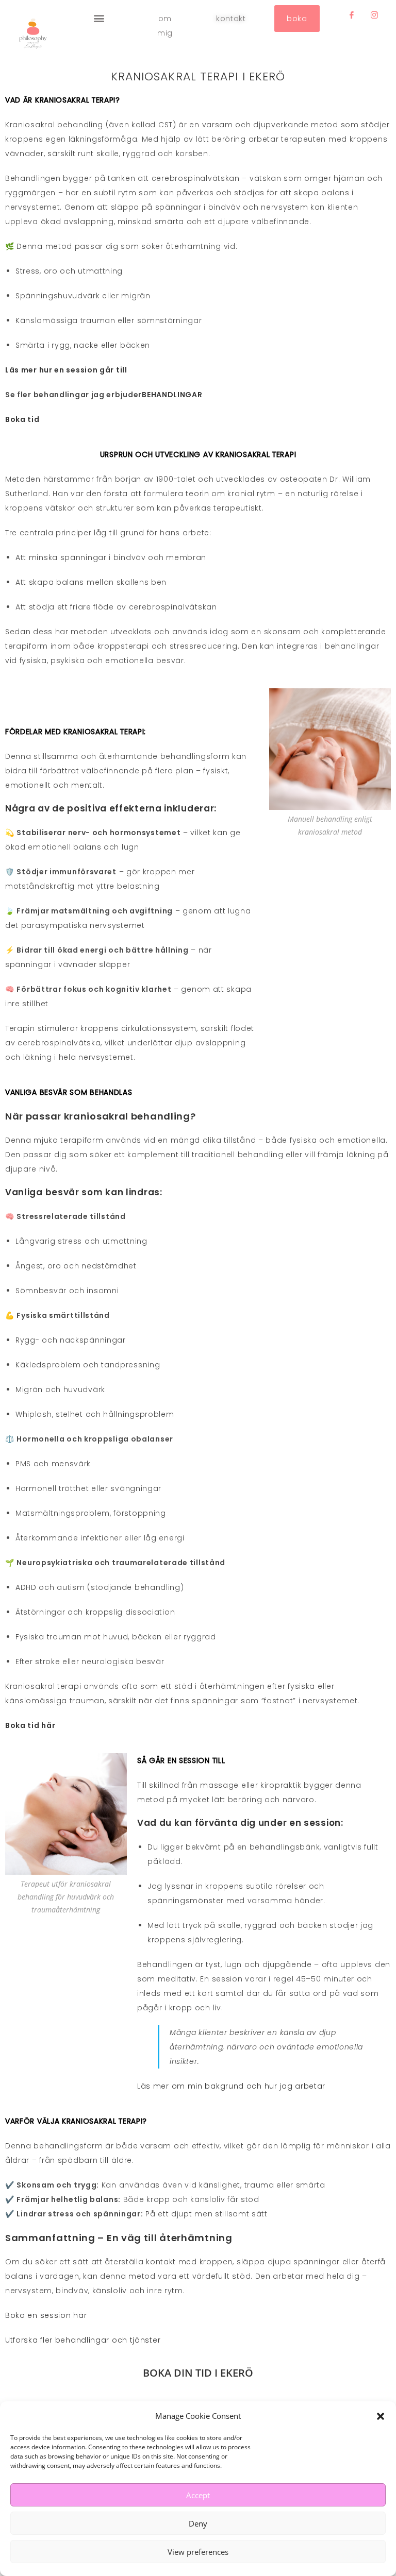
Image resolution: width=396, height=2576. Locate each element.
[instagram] (374, 15)
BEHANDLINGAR (172, 395)
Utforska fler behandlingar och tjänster (83, 2340)
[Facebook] (352, 15)
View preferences (198, 2552)
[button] (381, 2416)
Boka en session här (46, 2315)
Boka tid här (30, 1725)
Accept (198, 2495)
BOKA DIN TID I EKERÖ (198, 2373)
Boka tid (23, 419)
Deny (198, 2523)
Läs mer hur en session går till (66, 370)
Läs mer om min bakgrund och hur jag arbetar (231, 2086)
